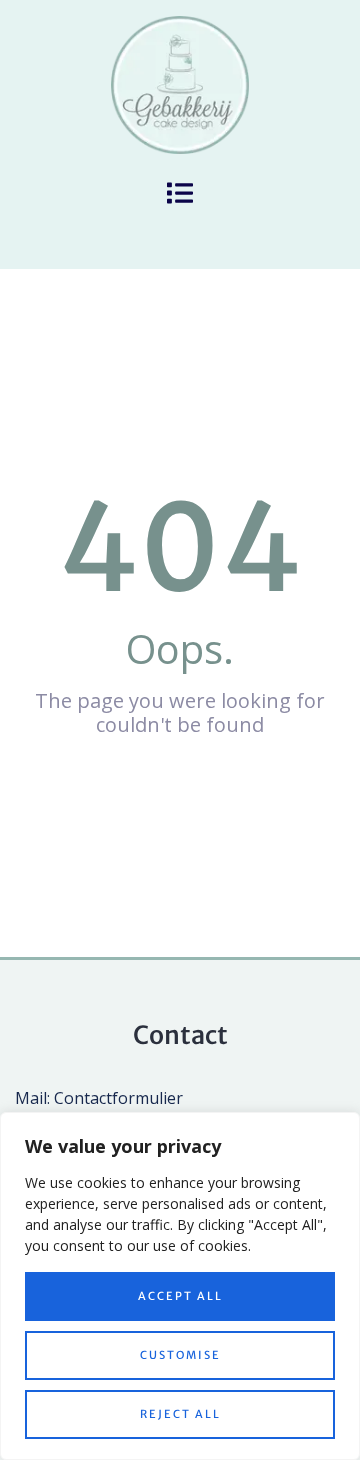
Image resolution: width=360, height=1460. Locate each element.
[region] (180, 1286)
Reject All (180, 1414)
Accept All (180, 1296)
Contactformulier (118, 1098)
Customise (180, 1355)
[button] (180, 193)
